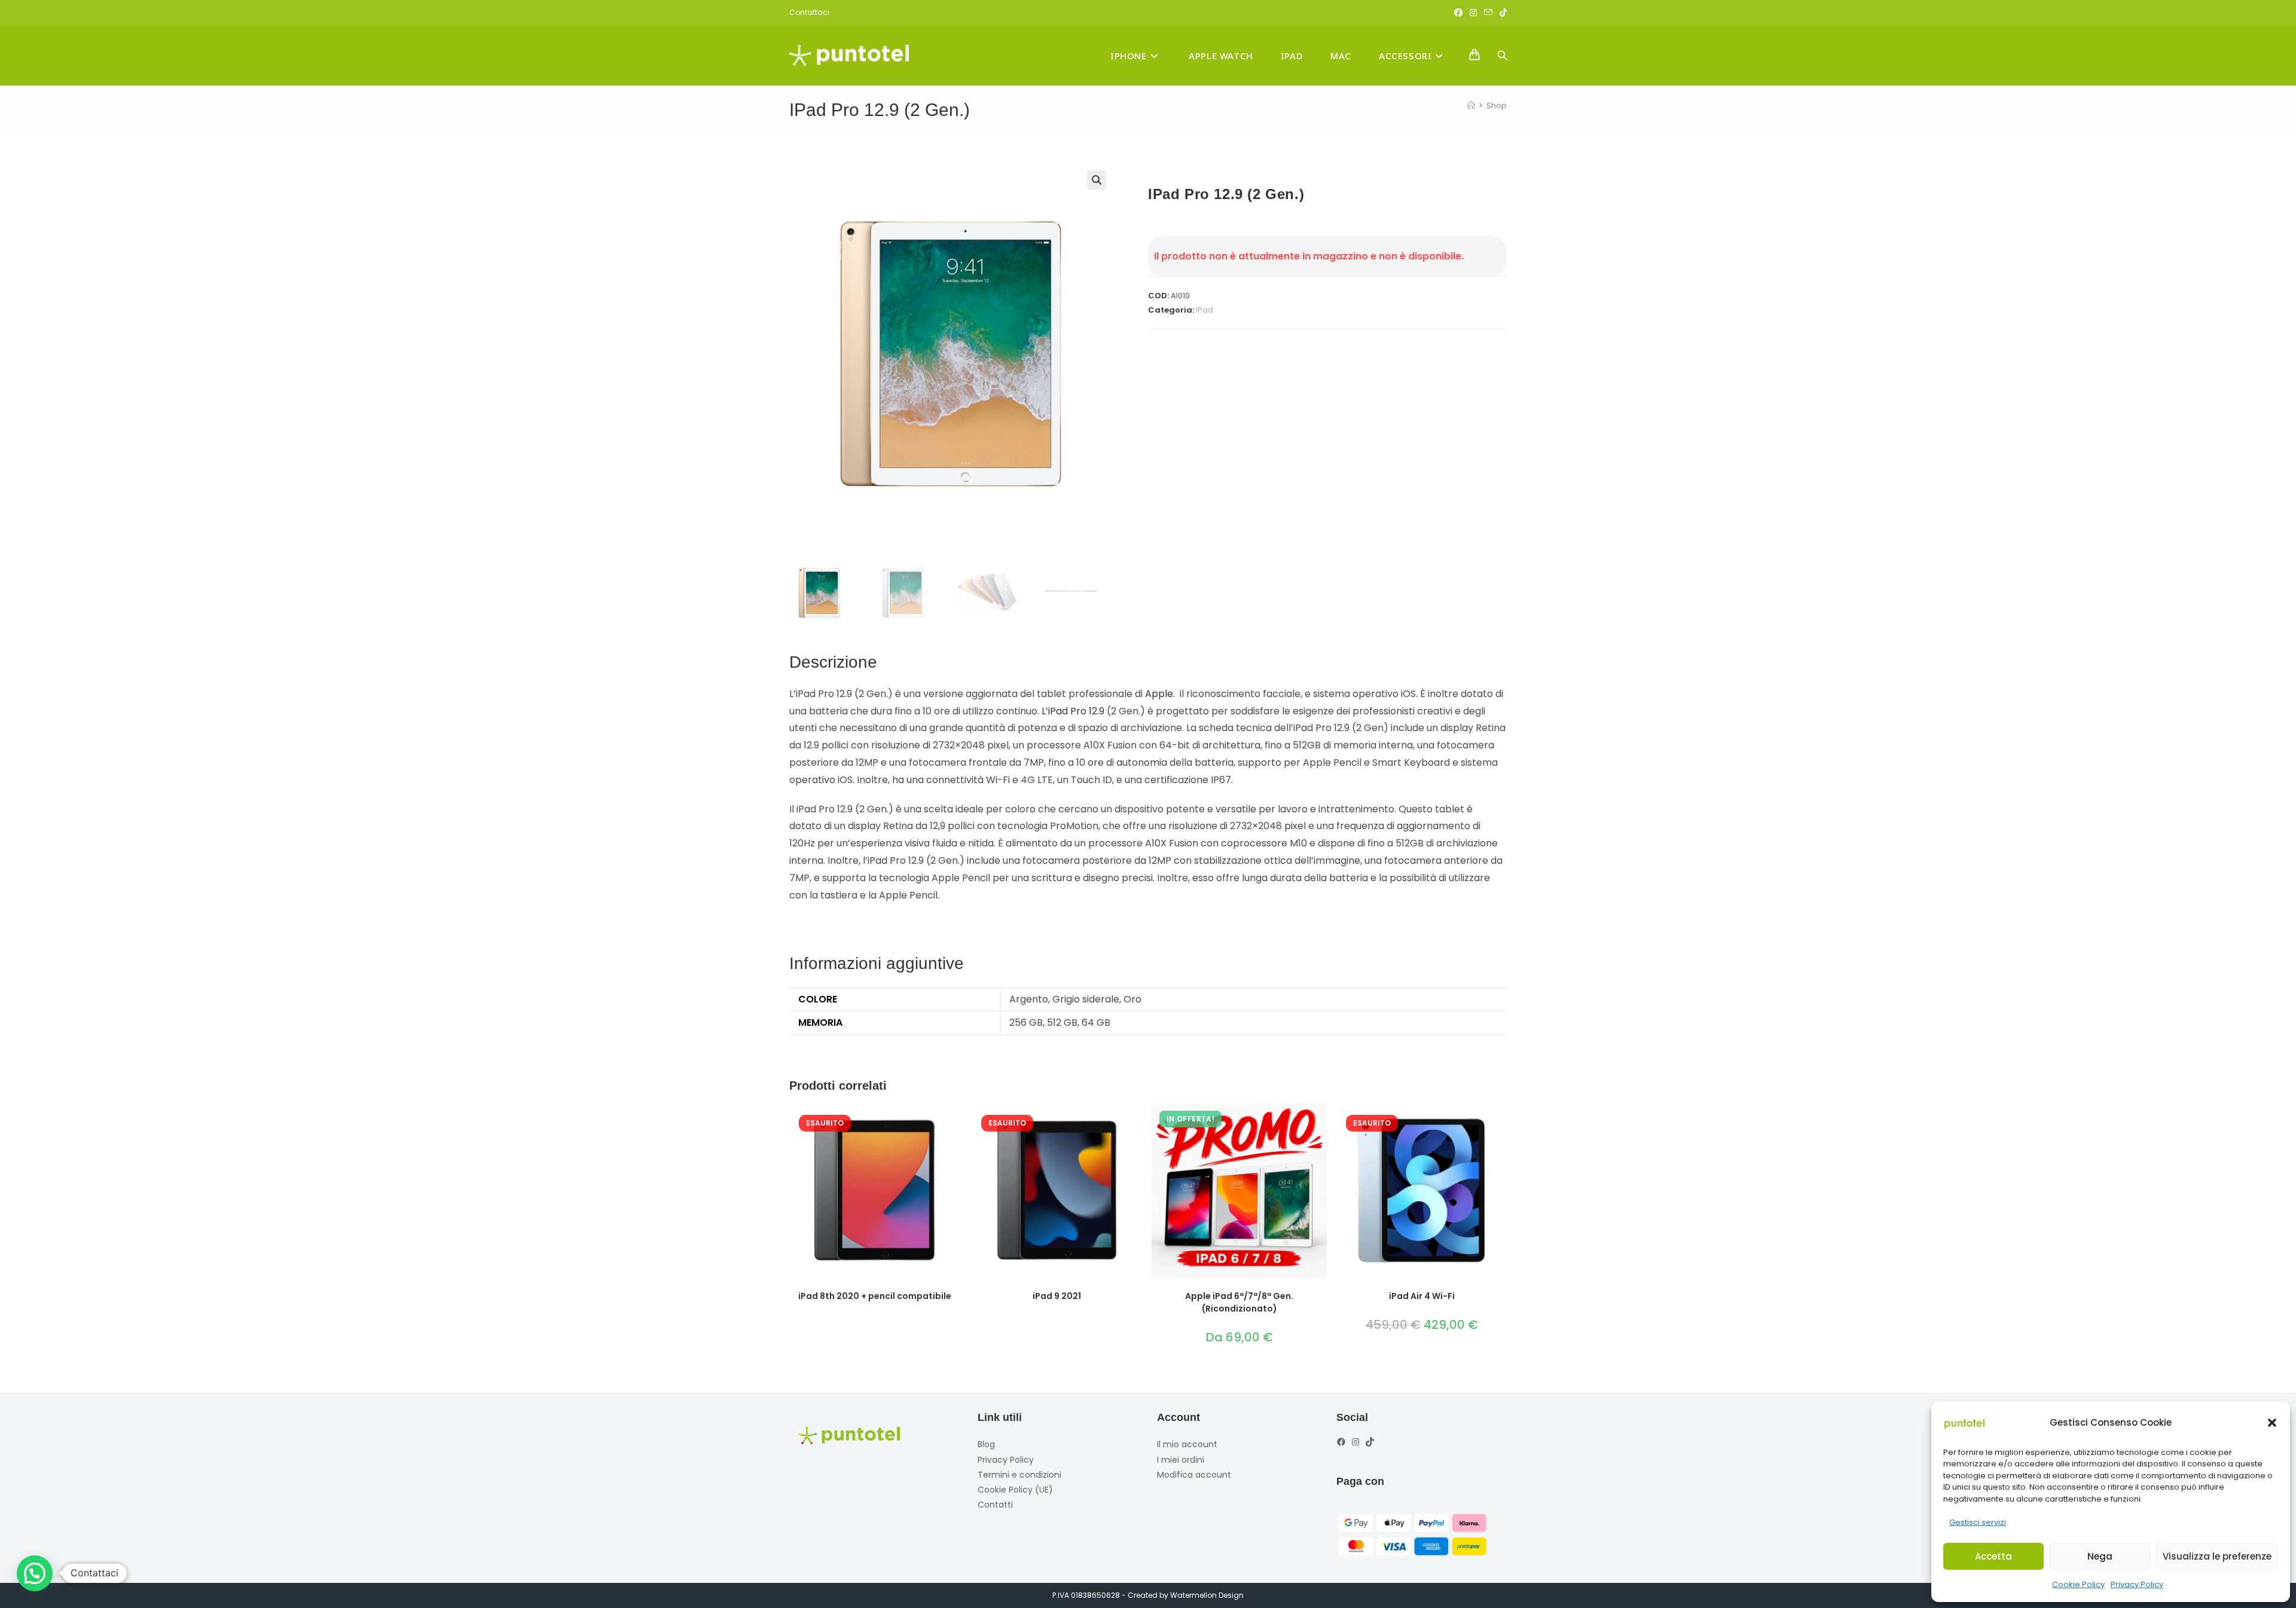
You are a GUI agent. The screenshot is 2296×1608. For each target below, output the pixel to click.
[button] (2272, 1423)
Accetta (1993, 1556)
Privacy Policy (2137, 1584)
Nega (2100, 1556)
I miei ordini (1181, 1460)
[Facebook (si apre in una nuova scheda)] (1458, 13)
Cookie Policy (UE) (1015, 1490)
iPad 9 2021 (1057, 1296)
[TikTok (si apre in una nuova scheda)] (1501, 13)
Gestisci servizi (1978, 1522)
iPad (1205, 310)
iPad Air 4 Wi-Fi (1422, 1296)
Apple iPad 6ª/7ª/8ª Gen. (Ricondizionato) (1239, 1302)
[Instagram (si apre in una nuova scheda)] (1473, 13)
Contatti (995, 1505)
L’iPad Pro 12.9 (1073, 711)
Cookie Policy (2078, 1584)
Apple (1159, 694)
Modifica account (1194, 1475)
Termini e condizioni (1019, 1475)
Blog (986, 1444)
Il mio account (1187, 1444)
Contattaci (809, 12)
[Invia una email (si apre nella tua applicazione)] (1488, 13)
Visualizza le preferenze (2217, 1556)
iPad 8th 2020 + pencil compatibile (875, 1296)
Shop (1497, 106)
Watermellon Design (1207, 1595)
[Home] (1471, 106)
